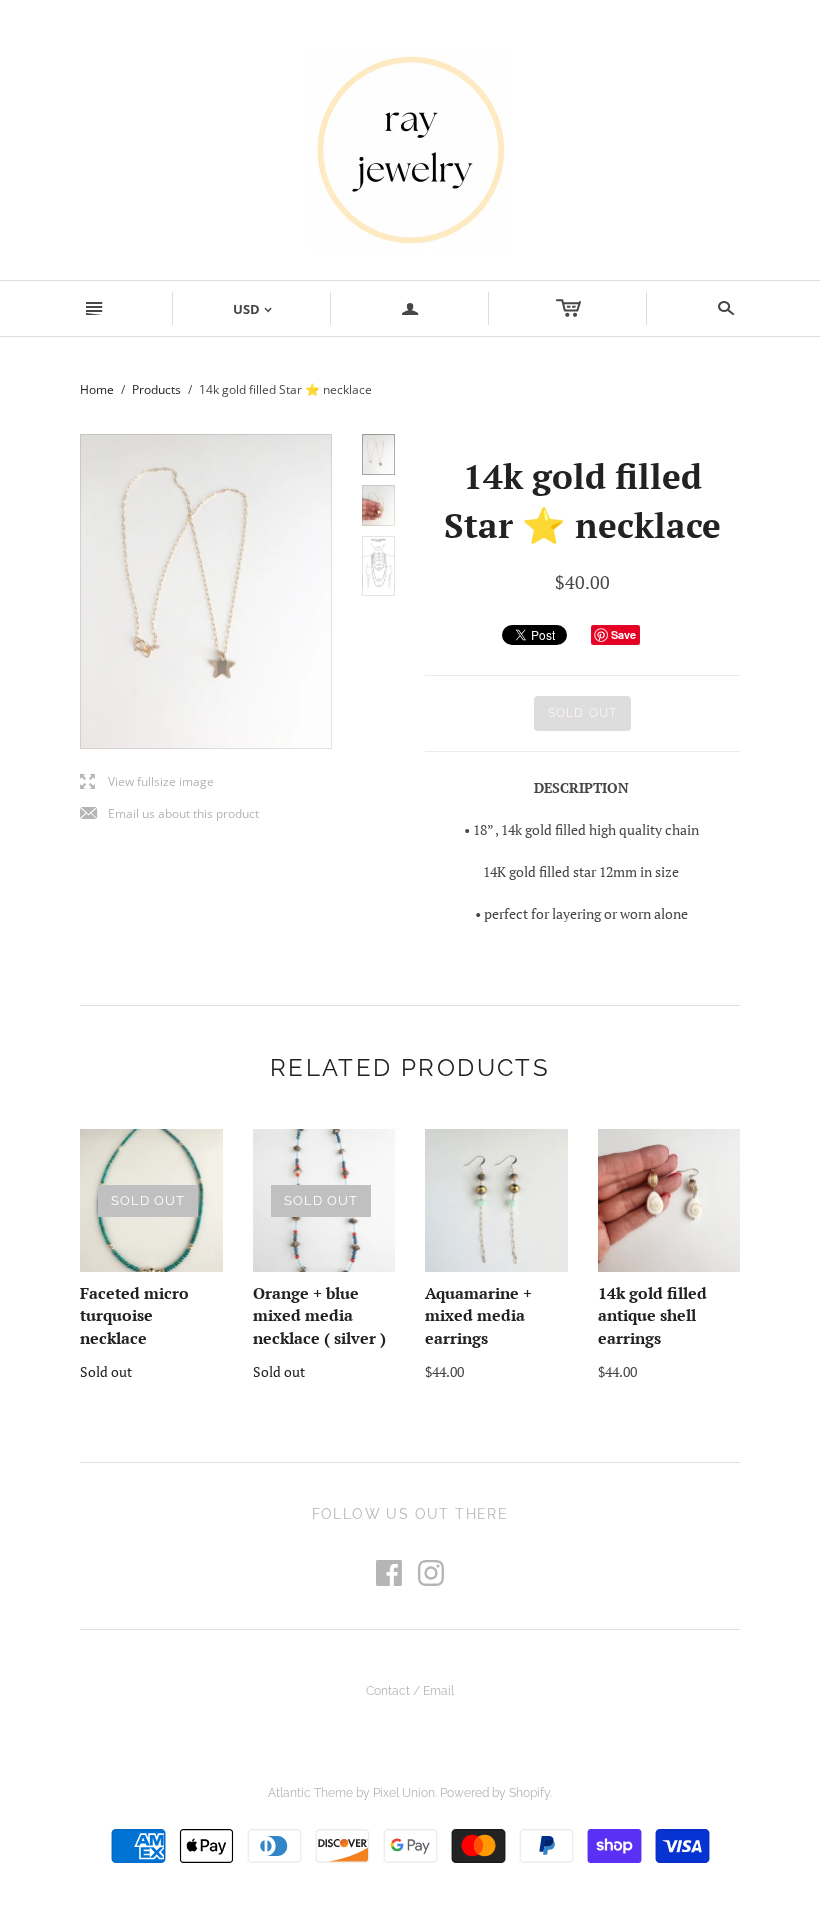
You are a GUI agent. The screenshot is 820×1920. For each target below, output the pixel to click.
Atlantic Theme (310, 1793)
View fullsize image (147, 782)
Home (97, 389)
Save (623, 634)
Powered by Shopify (495, 1793)
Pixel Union (404, 1793)
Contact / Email (410, 1691)
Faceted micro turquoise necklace (134, 1315)
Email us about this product (169, 814)
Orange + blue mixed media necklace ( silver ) (319, 1315)
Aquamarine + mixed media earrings (478, 1315)
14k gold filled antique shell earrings (652, 1315)
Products (156, 389)
